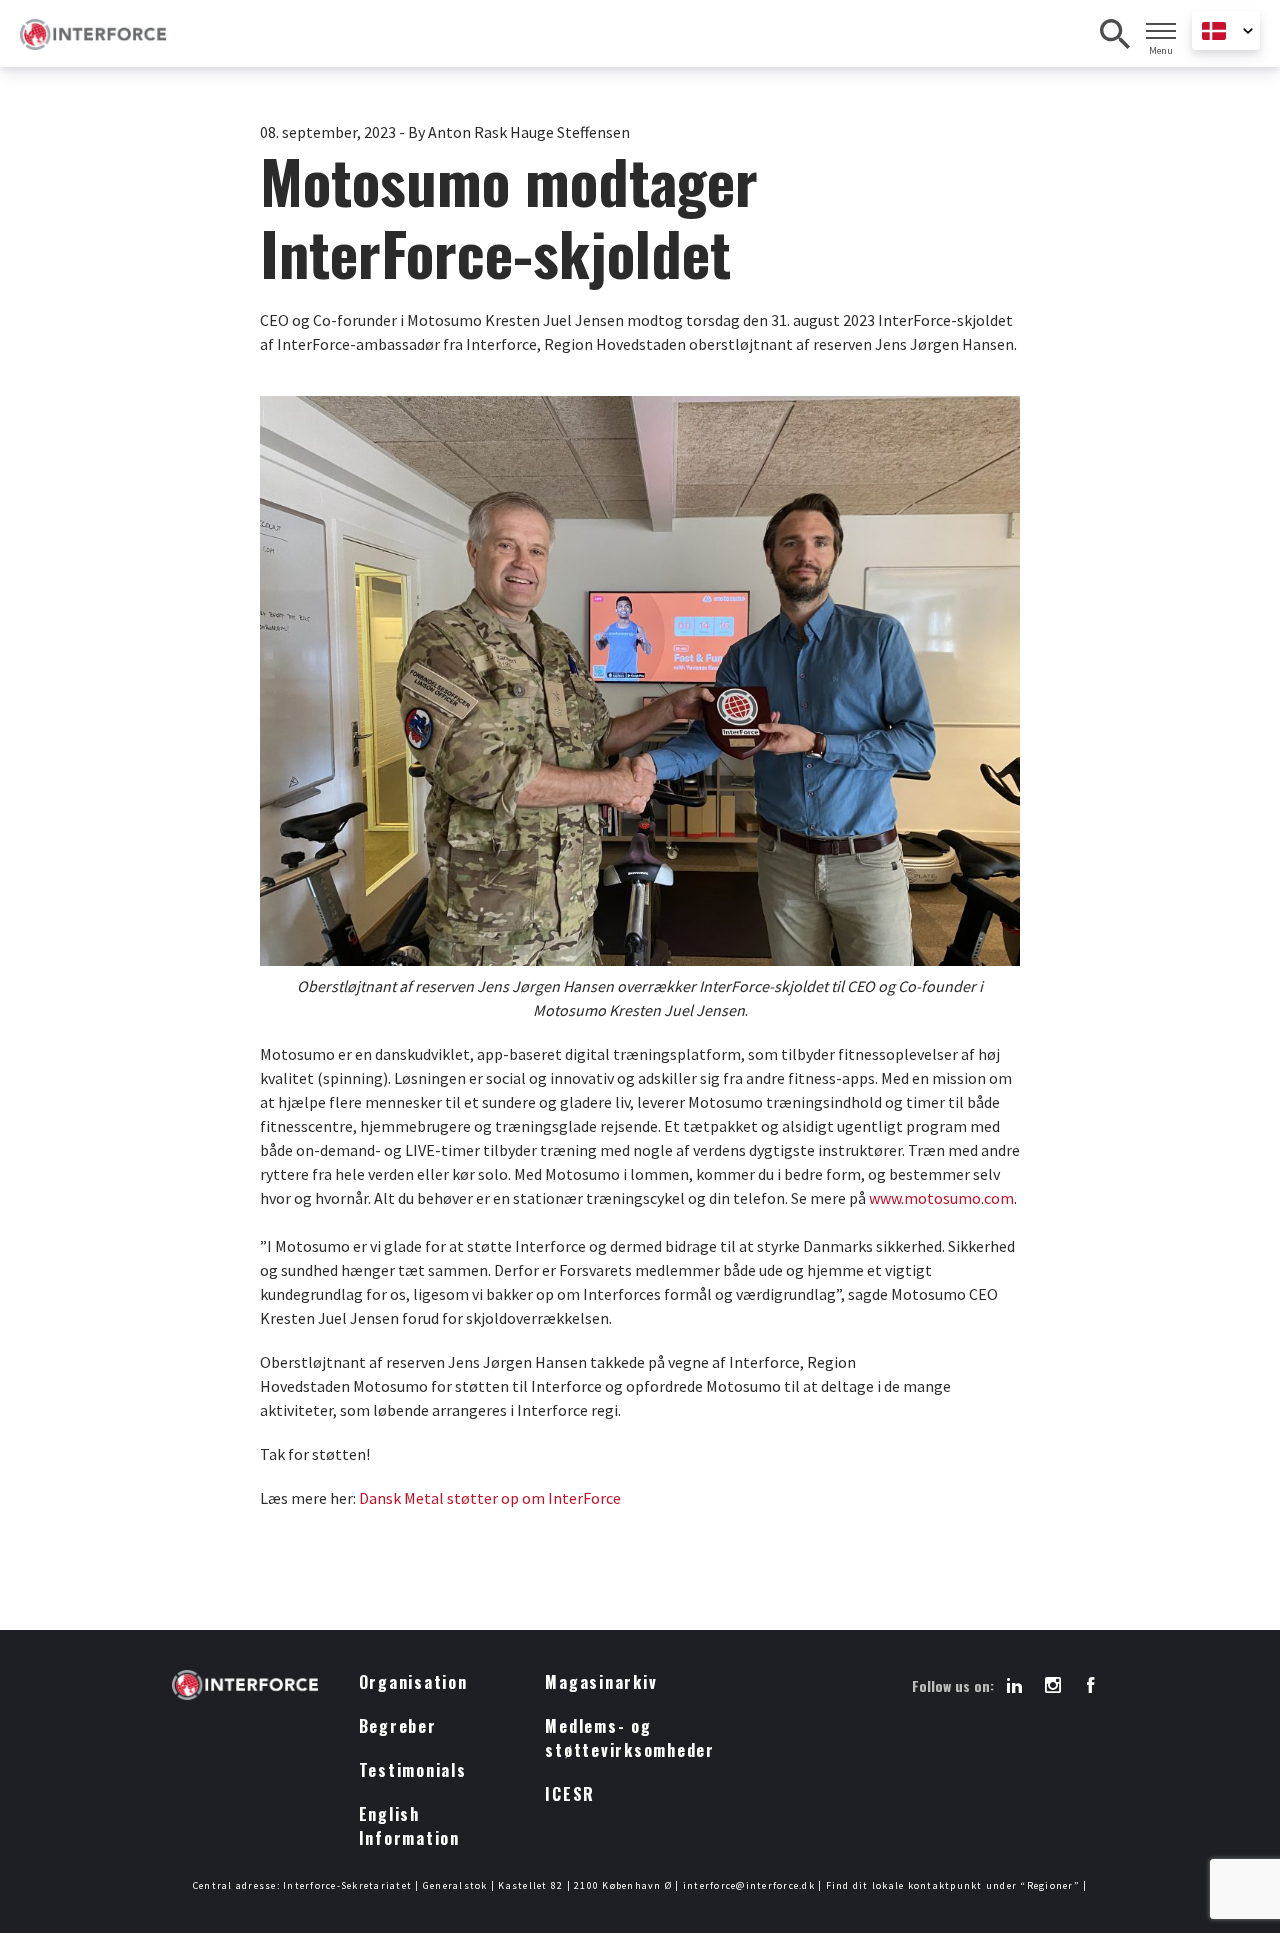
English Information (409, 1826)
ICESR (570, 1794)
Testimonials (413, 1770)
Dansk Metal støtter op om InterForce (490, 1498)
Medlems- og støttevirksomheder (630, 1738)
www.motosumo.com (941, 1198)
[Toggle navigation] (1161, 31)
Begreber (398, 1726)
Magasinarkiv (601, 1682)
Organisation (413, 1682)
